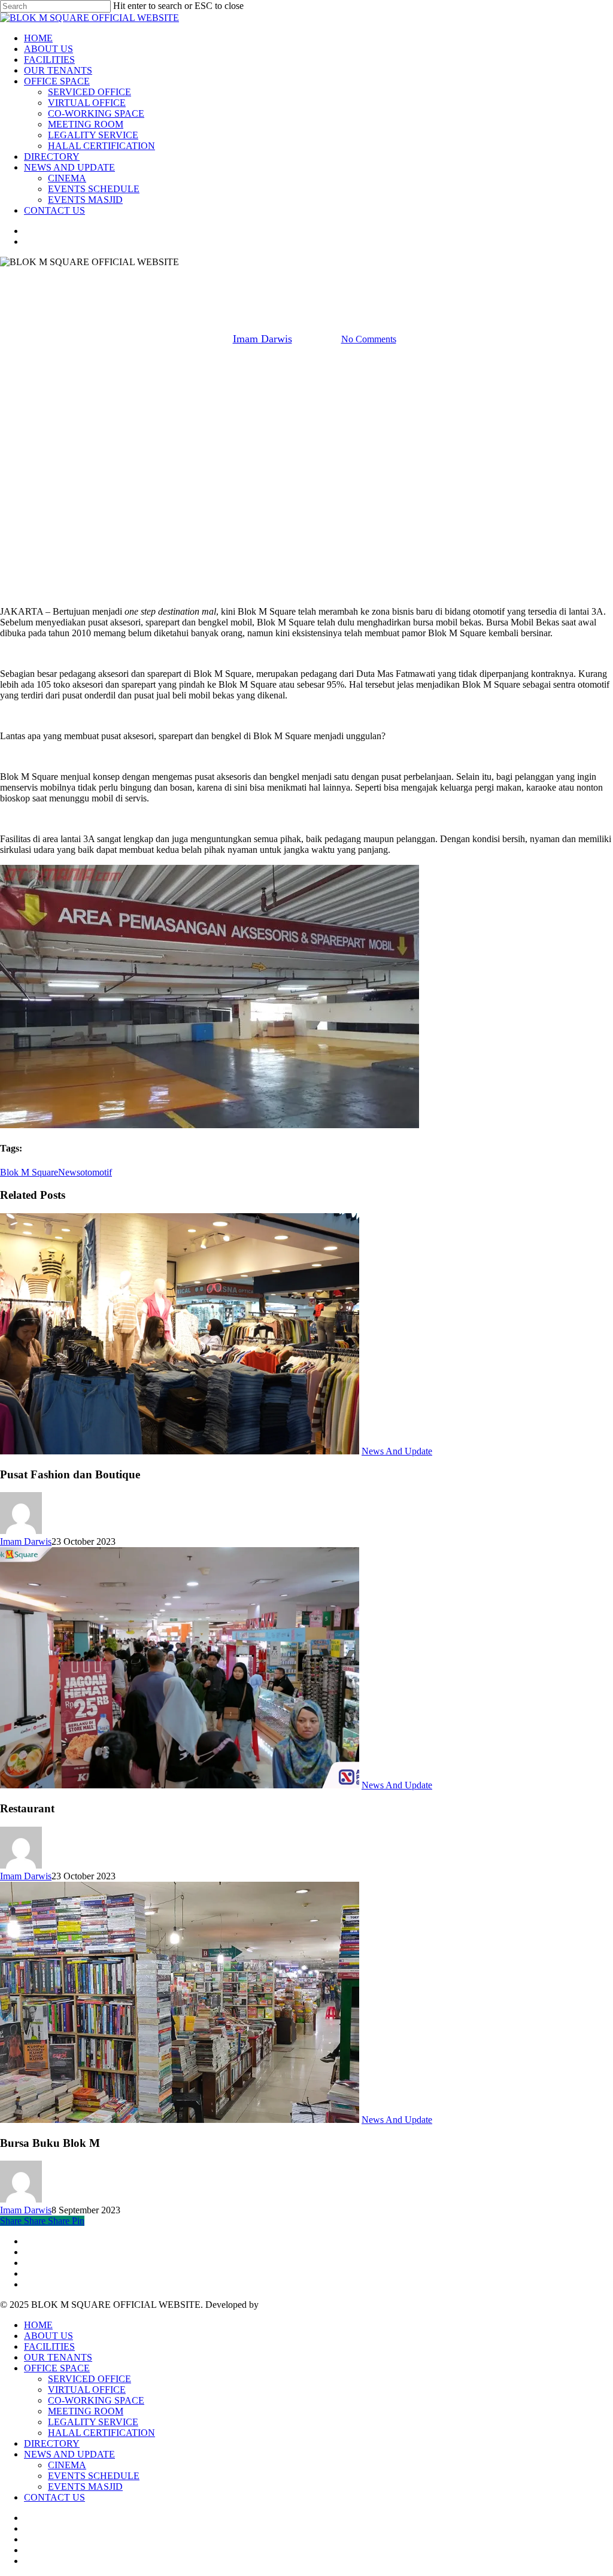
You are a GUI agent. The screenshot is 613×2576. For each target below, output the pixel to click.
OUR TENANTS (58, 2357)
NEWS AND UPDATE (69, 2454)
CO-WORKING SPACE (96, 2400)
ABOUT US (48, 2336)
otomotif (96, 1172)
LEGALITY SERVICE (93, 2422)
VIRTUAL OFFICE (87, 2390)
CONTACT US (54, 2497)
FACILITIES (49, 2346)
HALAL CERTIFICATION (101, 2433)
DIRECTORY (52, 2443)
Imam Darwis (263, 339)
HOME (38, 2325)
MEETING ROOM (86, 2411)
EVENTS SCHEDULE (94, 2476)
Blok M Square (29, 1172)
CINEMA (67, 2465)
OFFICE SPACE (57, 2368)
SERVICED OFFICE (89, 2379)
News (69, 1172)
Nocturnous (283, 2305)
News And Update (306, 278)
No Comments (369, 339)
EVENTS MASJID (85, 2487)
